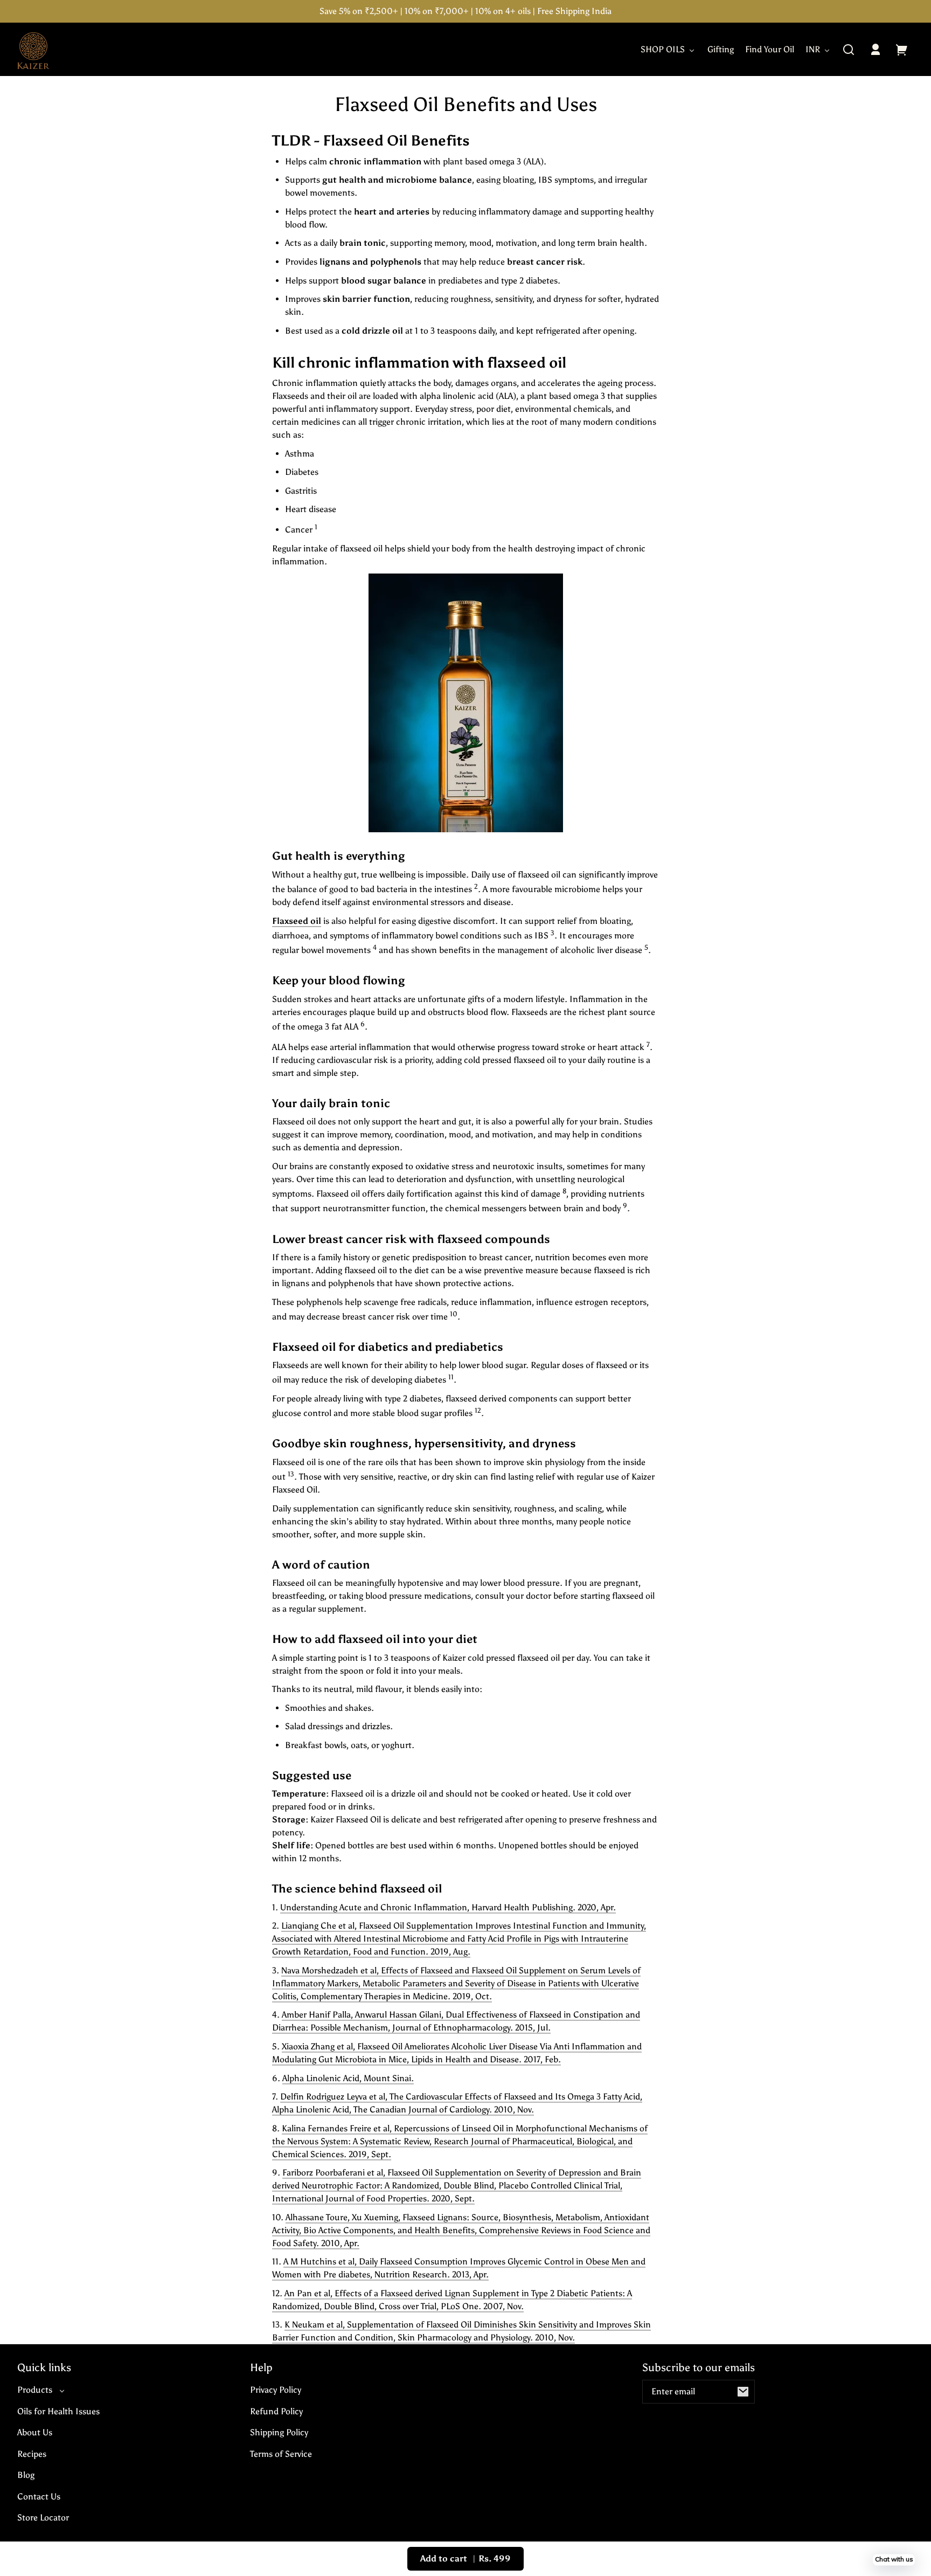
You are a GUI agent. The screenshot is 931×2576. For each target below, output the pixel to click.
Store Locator (43, 2518)
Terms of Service (281, 2454)
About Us (35, 2432)
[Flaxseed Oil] (465, 703)
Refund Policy (276, 2411)
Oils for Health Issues (58, 2411)
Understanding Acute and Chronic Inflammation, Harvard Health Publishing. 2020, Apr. (448, 1907)
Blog (26, 2475)
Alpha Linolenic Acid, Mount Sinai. (348, 2078)
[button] (849, 50)
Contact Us (39, 2496)
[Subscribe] (743, 2392)
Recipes (32, 2454)
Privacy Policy (276, 2390)
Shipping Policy (279, 2432)
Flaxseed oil (297, 921)
